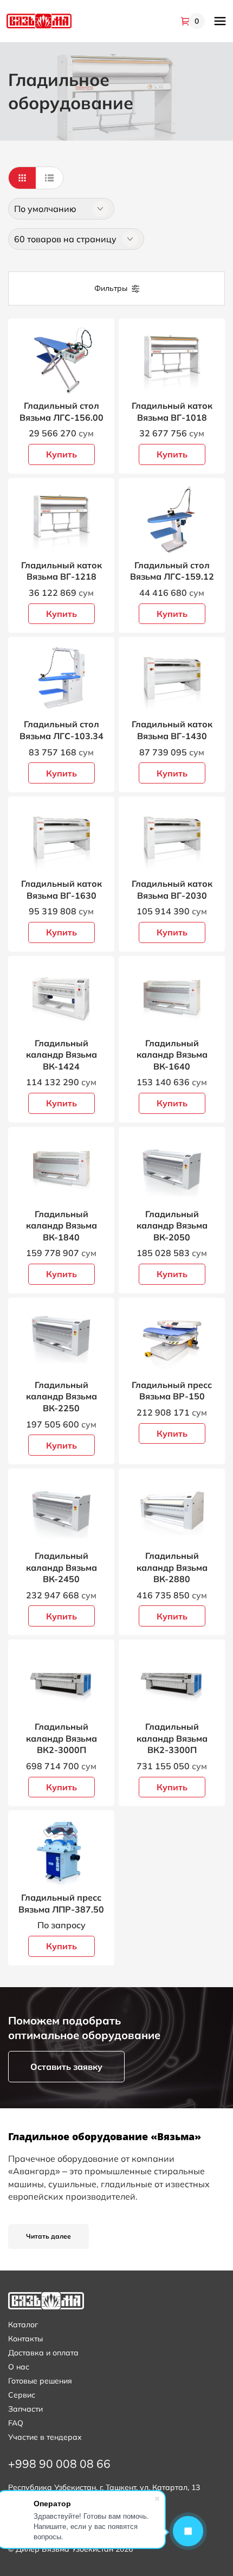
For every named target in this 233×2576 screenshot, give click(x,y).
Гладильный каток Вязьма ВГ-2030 (172, 889)
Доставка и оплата (43, 2353)
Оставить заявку (66, 2067)
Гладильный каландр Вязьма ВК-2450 (62, 1567)
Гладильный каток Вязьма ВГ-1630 (62, 889)
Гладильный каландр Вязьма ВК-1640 (172, 1055)
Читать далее (48, 2236)
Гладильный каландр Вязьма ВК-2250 (62, 1396)
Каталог (23, 2325)
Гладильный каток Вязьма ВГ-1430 (172, 730)
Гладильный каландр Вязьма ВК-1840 (62, 1226)
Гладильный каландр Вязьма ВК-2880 (172, 1567)
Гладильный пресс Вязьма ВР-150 (172, 1391)
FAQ (16, 2423)
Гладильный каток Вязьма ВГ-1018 (172, 411)
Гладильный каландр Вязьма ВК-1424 (62, 1055)
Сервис (22, 2395)
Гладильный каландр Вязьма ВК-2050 (172, 1226)
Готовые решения (40, 2381)
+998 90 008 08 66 (59, 2464)
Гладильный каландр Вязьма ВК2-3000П (62, 1738)
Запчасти (25, 2409)
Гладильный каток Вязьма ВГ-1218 (62, 571)
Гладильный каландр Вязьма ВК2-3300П (172, 1738)
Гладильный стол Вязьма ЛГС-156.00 (62, 411)
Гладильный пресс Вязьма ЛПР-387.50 (61, 1903)
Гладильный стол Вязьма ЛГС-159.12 (172, 571)
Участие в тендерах (45, 2437)
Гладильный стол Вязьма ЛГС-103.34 (62, 730)
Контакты (25, 2339)
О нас (19, 2367)
